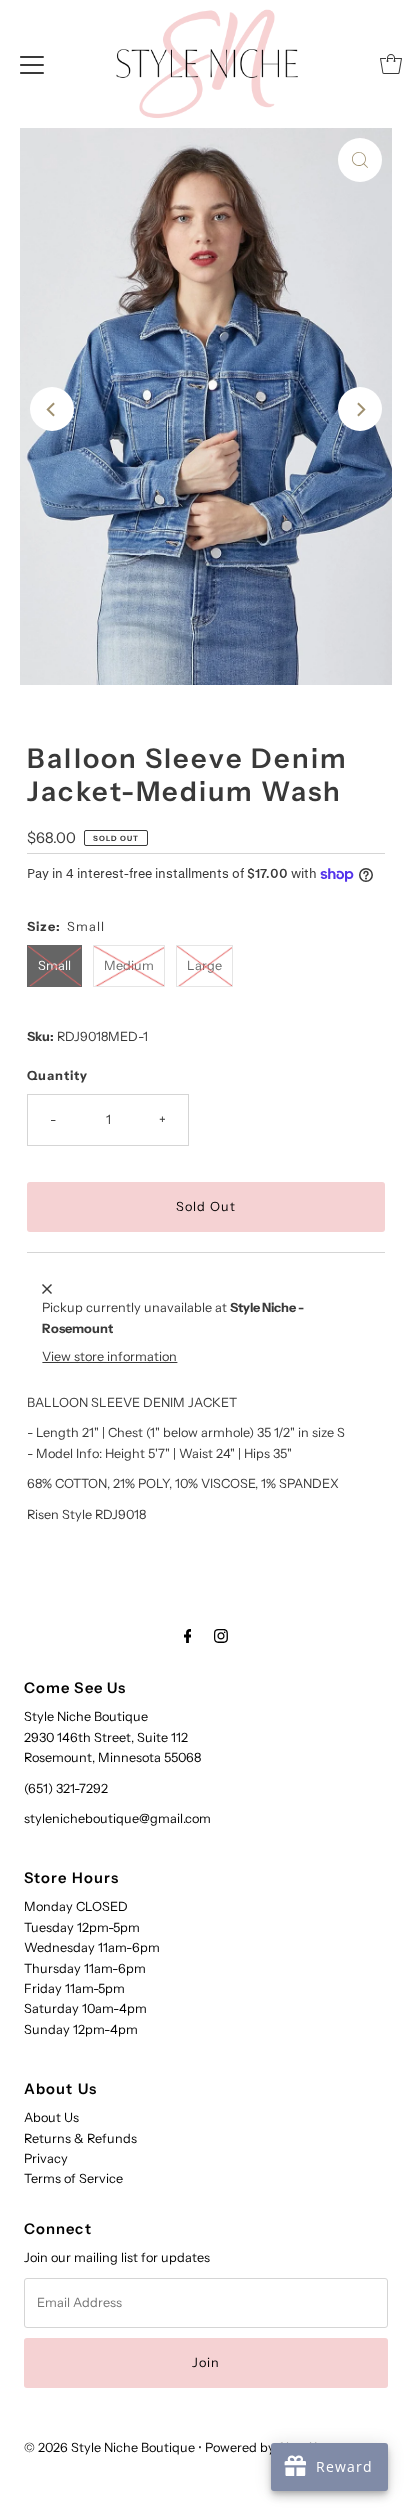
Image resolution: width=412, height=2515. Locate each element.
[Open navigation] (32, 64)
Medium (129, 965)
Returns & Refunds (80, 2138)
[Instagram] (221, 1636)
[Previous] (52, 409)
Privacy (46, 2158)
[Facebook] (188, 1636)
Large (204, 965)
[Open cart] (391, 64)
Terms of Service (73, 2178)
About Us (51, 2117)
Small (54, 965)
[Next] (360, 409)
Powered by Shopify (264, 2447)
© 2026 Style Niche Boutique (109, 2447)
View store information (109, 1356)
